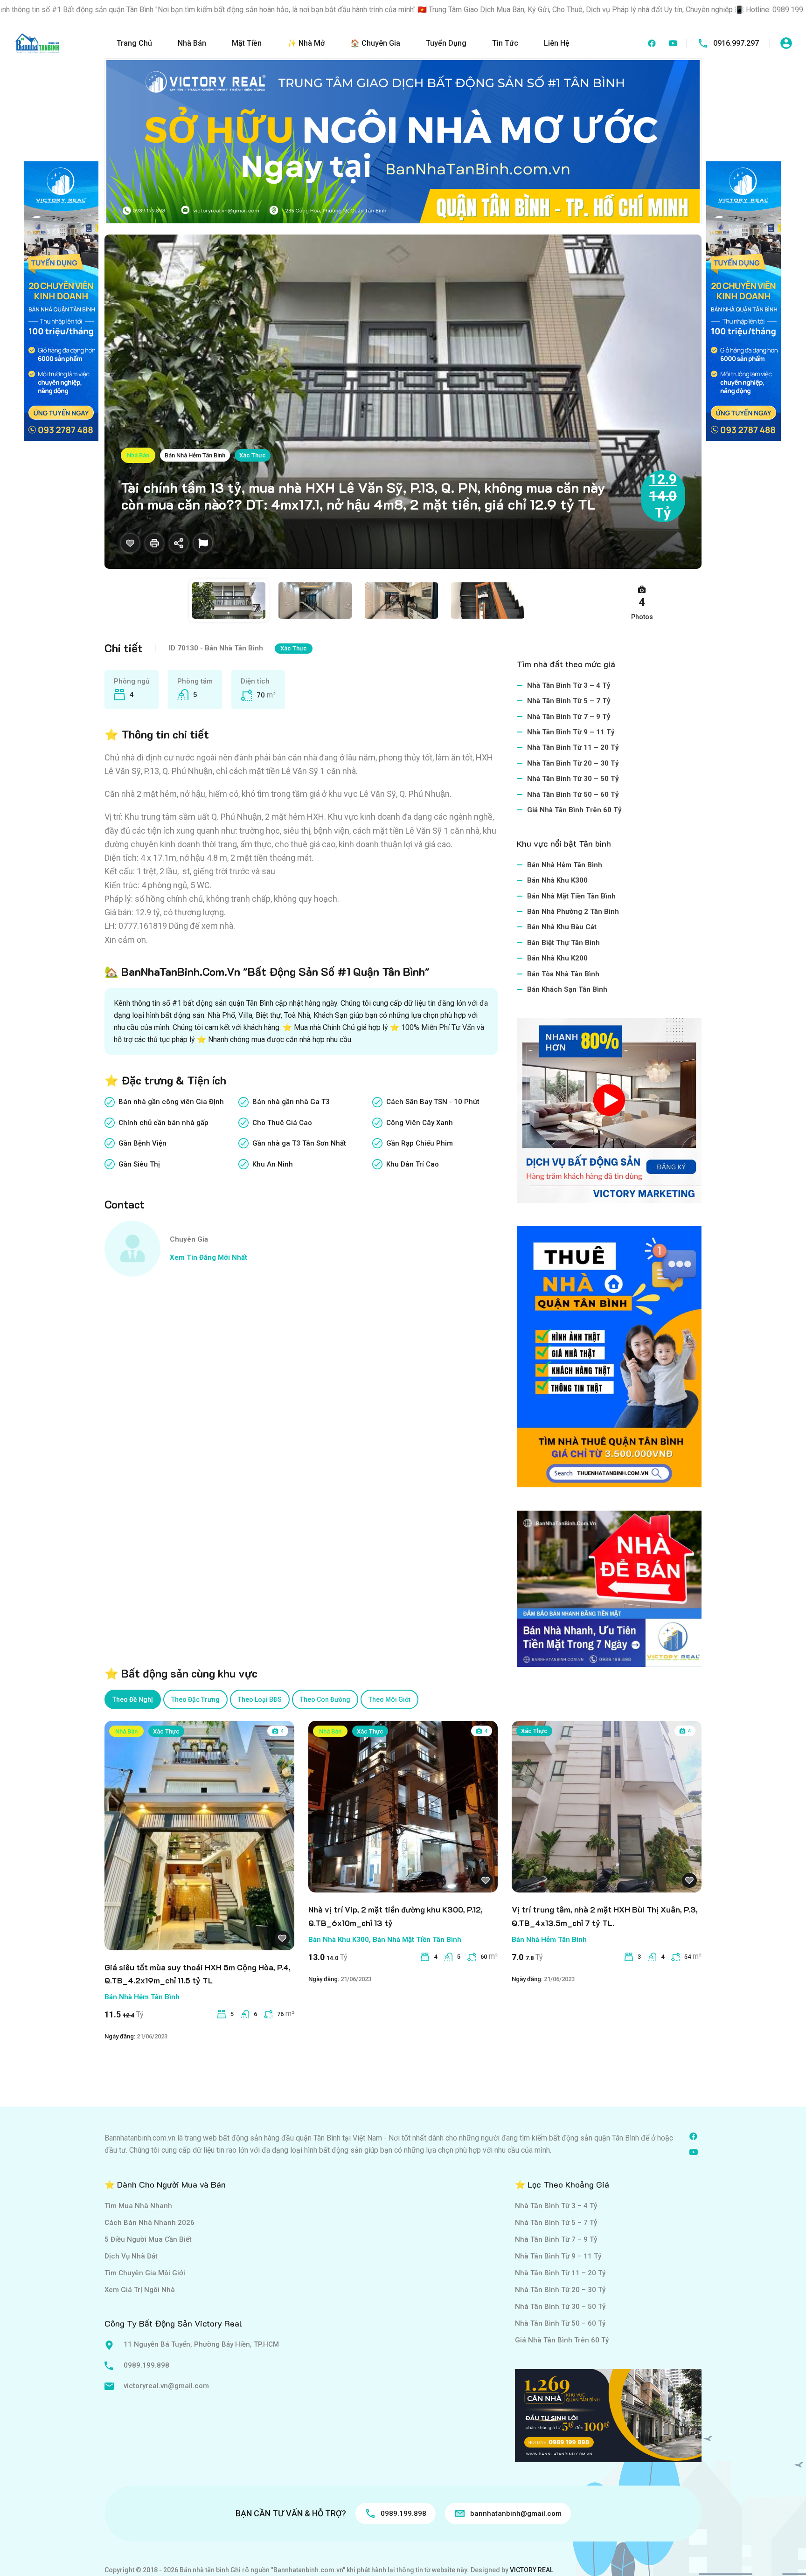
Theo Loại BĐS (260, 1699)
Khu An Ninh (273, 1164)
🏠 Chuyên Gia (375, 43)
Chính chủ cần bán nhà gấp (163, 1123)
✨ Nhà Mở (306, 43)
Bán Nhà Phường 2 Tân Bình (573, 912)
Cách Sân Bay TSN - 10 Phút (433, 1102)
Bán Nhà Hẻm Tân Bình (195, 455)
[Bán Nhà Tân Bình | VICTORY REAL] (37, 43)
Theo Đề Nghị (133, 1699)
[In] (154, 543)
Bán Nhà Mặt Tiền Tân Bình (571, 896)
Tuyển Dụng (446, 43)
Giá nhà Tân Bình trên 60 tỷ (574, 810)
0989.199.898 (146, 2365)
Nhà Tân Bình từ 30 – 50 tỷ (573, 779)
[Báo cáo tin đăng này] (203, 543)
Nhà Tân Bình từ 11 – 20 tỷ (573, 747)
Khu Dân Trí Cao (413, 1164)
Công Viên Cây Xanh (420, 1123)
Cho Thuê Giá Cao (282, 1123)
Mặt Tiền (247, 43)
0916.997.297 (736, 43)
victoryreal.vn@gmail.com (166, 2386)
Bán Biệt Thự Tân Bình (563, 943)
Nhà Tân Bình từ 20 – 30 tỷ (573, 763)
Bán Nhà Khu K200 (557, 958)
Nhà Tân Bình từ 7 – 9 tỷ (569, 717)
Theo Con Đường (325, 1699)
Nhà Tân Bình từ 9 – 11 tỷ (571, 732)
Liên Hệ (557, 43)
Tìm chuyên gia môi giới (145, 2273)
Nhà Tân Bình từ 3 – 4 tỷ (569, 685)
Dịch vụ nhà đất (131, 2256)
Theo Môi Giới (389, 1699)
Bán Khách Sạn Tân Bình (567, 989)
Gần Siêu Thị (139, 1164)
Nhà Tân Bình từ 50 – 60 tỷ (573, 794)
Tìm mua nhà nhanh (138, 2206)
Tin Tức (505, 43)
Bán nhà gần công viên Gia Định (171, 1102)
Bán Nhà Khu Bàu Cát (562, 927)
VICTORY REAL (532, 2570)
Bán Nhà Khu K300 (557, 880)
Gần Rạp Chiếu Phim (420, 1143)
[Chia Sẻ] (179, 543)
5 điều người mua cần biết (148, 2239)
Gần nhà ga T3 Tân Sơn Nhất (299, 1143)
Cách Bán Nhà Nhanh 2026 (149, 2223)
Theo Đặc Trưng (195, 1699)
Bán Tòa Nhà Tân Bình (563, 974)
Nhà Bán (192, 43)
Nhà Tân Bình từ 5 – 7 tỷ (569, 701)
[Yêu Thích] (130, 543)
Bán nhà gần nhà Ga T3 (291, 1102)
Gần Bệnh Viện (142, 1143)
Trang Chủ (134, 43)
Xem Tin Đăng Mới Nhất (208, 1257)
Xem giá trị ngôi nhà (140, 2290)
